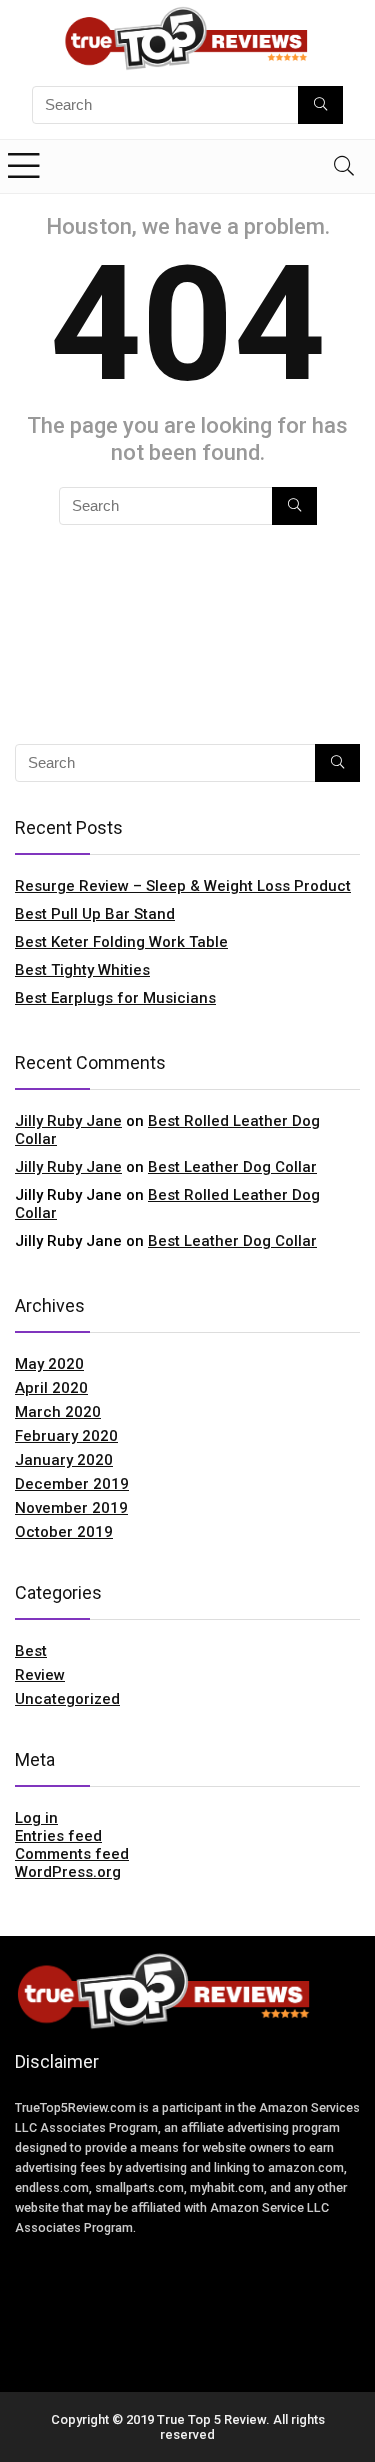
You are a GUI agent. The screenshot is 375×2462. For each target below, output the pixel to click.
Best (31, 1651)
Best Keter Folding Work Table (121, 942)
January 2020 (64, 1460)
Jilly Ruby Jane (68, 1121)
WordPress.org (68, 1872)
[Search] (344, 166)
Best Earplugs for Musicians (115, 998)
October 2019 (64, 1532)
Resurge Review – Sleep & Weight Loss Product (183, 886)
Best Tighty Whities (82, 970)
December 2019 (72, 1484)
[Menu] (24, 166)
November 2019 (71, 1508)
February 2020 (66, 1436)
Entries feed (58, 1836)
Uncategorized (67, 1699)
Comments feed (72, 1854)
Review (40, 1675)
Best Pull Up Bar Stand (95, 914)
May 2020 (49, 1364)
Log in (36, 1818)
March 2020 (58, 1412)
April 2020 (51, 1388)
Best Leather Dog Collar (232, 1167)
